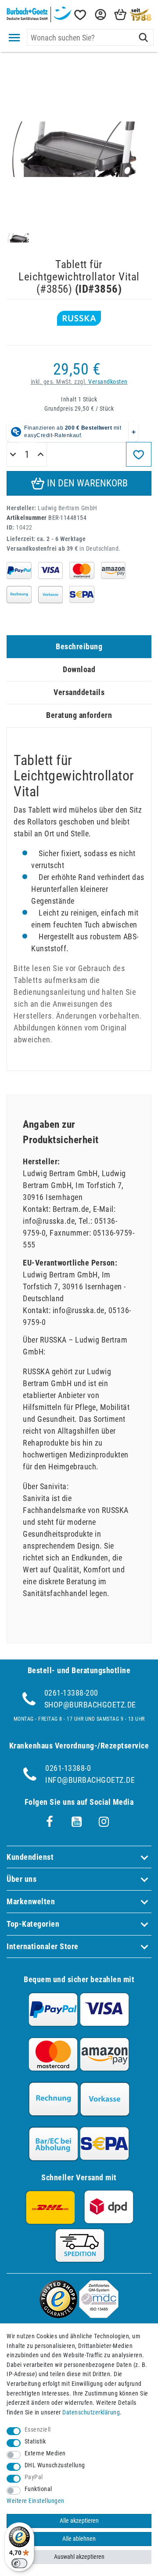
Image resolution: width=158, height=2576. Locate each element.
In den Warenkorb (86, 483)
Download (79, 669)
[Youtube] (77, 1822)
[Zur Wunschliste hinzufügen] (139, 454)
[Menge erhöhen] (41, 455)
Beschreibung (79, 646)
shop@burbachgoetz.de (90, 1705)
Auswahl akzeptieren (79, 2557)
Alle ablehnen (79, 2539)
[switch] (19, 2563)
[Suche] (143, 37)
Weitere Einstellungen (36, 2501)
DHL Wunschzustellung (55, 2465)
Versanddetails (79, 692)
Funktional (38, 2489)
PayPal (34, 2477)
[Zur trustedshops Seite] (58, 2315)
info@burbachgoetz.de (90, 1780)
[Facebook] (50, 1822)
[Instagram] (104, 1822)
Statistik (35, 2442)
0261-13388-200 (71, 1693)
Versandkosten (108, 382)
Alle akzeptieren (79, 2521)
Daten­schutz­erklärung (91, 2412)
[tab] (79, 647)
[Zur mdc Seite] (99, 2315)
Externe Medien (45, 2453)
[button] (100, 15)
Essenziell (38, 2430)
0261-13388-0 (68, 1768)
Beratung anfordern (79, 715)
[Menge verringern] (13, 455)
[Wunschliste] (79, 15)
